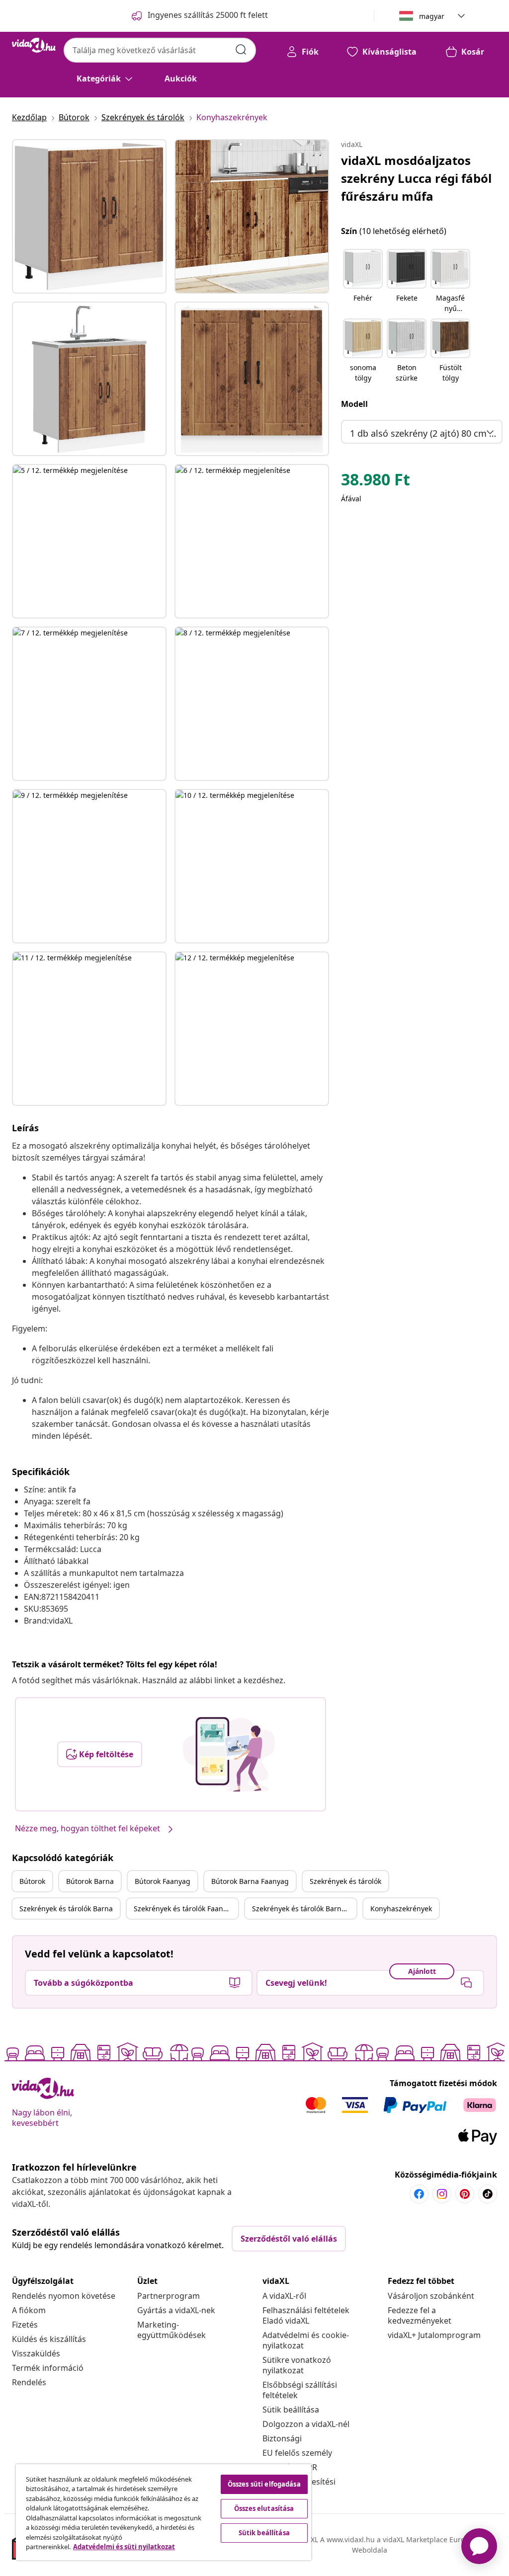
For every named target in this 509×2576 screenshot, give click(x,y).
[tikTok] (488, 2194)
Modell (354, 404)
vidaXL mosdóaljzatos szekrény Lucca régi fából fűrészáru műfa (416, 178)
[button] (363, 282)
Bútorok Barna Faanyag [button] (250, 1881)
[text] (376, 482)
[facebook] (419, 2194)
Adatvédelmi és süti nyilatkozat (124, 2547)
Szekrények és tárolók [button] (345, 1881)
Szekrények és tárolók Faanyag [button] (184, 1909)
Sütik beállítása (291, 2410)
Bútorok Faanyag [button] (163, 1881)
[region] (164, 2512)
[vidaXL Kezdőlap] (34, 45)
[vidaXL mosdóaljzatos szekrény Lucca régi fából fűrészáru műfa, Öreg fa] (89, 216)
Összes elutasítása (264, 2508)
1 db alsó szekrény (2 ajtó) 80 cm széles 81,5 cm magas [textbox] (424, 433)
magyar (432, 16)
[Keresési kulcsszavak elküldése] (241, 50)
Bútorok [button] (32, 1881)
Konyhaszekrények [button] (401, 1909)
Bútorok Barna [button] (90, 1881)
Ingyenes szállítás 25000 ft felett (208, 15)
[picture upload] (229, 1754)
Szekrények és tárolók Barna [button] (66, 1909)
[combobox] (160, 50)
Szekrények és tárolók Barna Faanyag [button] (304, 1909)
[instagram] (442, 2194)
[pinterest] (465, 2194)
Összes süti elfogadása (264, 2484)
